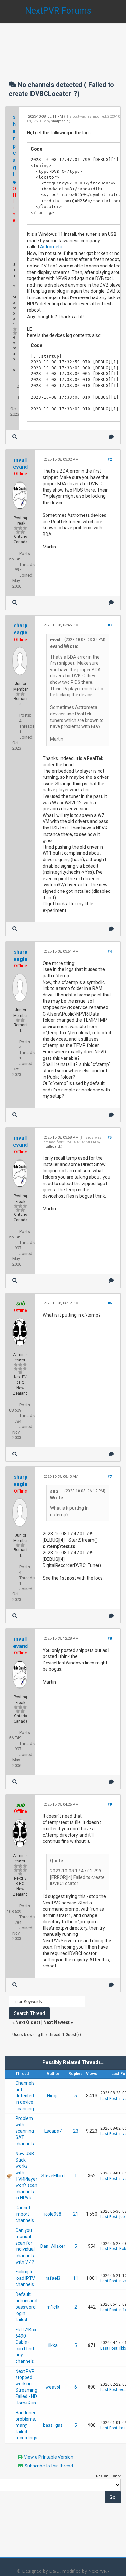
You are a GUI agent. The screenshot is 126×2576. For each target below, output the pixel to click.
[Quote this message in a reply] (111, 437)
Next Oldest (28, 2022)
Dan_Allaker (53, 2246)
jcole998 (53, 2214)
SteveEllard (53, 2176)
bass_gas (53, 2425)
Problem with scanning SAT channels (25, 2131)
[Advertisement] (63, 45)
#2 (110, 459)
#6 (110, 1303)
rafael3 (53, 2278)
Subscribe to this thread (49, 2466)
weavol (53, 2387)
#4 (110, 951)
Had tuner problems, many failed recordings (26, 2425)
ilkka (53, 2345)
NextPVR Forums (58, 11)
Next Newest (57, 2022)
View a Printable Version (49, 2457)
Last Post (109, 2099)
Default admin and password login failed (26, 2307)
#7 (110, 1477)
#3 (110, 625)
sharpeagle (60, 121)
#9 (110, 1804)
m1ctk (53, 2307)
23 (76, 2131)
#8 (110, 1638)
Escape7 (53, 2131)
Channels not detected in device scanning (25, 2096)
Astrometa (51, 247)
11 (76, 2278)
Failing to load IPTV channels (25, 2278)
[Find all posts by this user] (15, 437)
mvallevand (51, 1147)
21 (76, 2214)
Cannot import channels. (25, 2214)
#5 (110, 1137)
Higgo (53, 2096)
